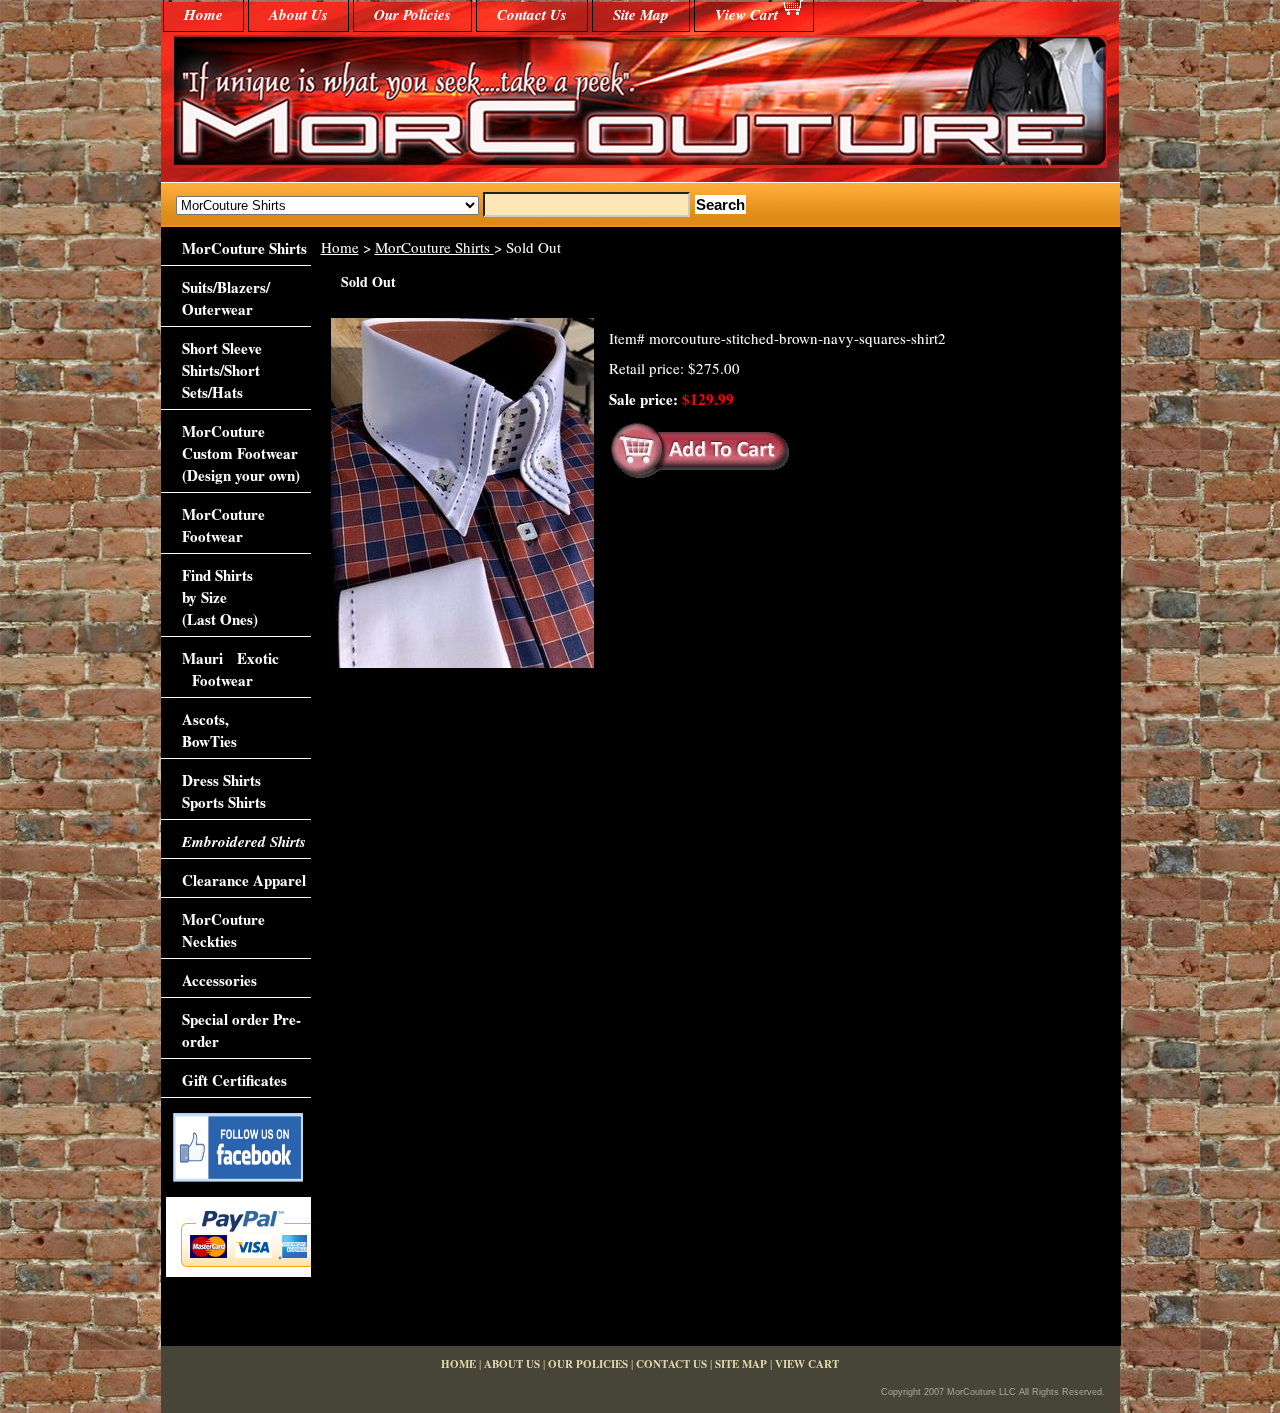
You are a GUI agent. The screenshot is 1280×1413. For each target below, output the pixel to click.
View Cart (746, 14)
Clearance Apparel (244, 880)
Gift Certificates (234, 1080)
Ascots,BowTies (209, 730)
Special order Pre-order (241, 1030)
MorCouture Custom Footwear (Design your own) (241, 453)
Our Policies (412, 14)
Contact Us (532, 14)
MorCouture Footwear (223, 525)
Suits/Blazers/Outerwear (226, 298)
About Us (298, 14)
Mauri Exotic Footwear (230, 669)
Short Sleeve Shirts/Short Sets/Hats (222, 370)
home (203, 14)
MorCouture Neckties (223, 930)
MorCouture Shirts (434, 247)
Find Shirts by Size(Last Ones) (220, 597)
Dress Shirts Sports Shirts (224, 791)
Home (340, 247)
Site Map (641, 14)
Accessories (219, 980)
